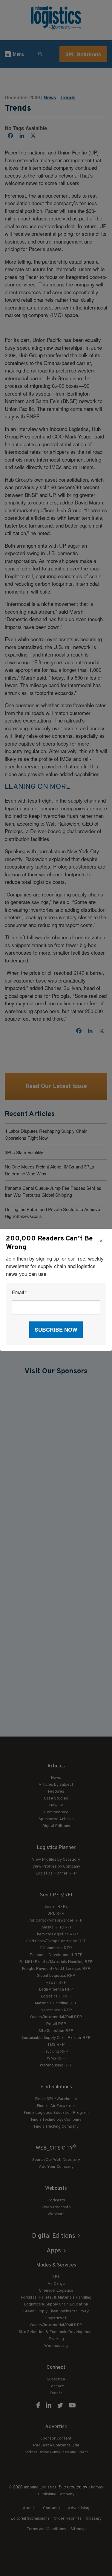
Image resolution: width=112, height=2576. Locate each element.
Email (19, 1292)
